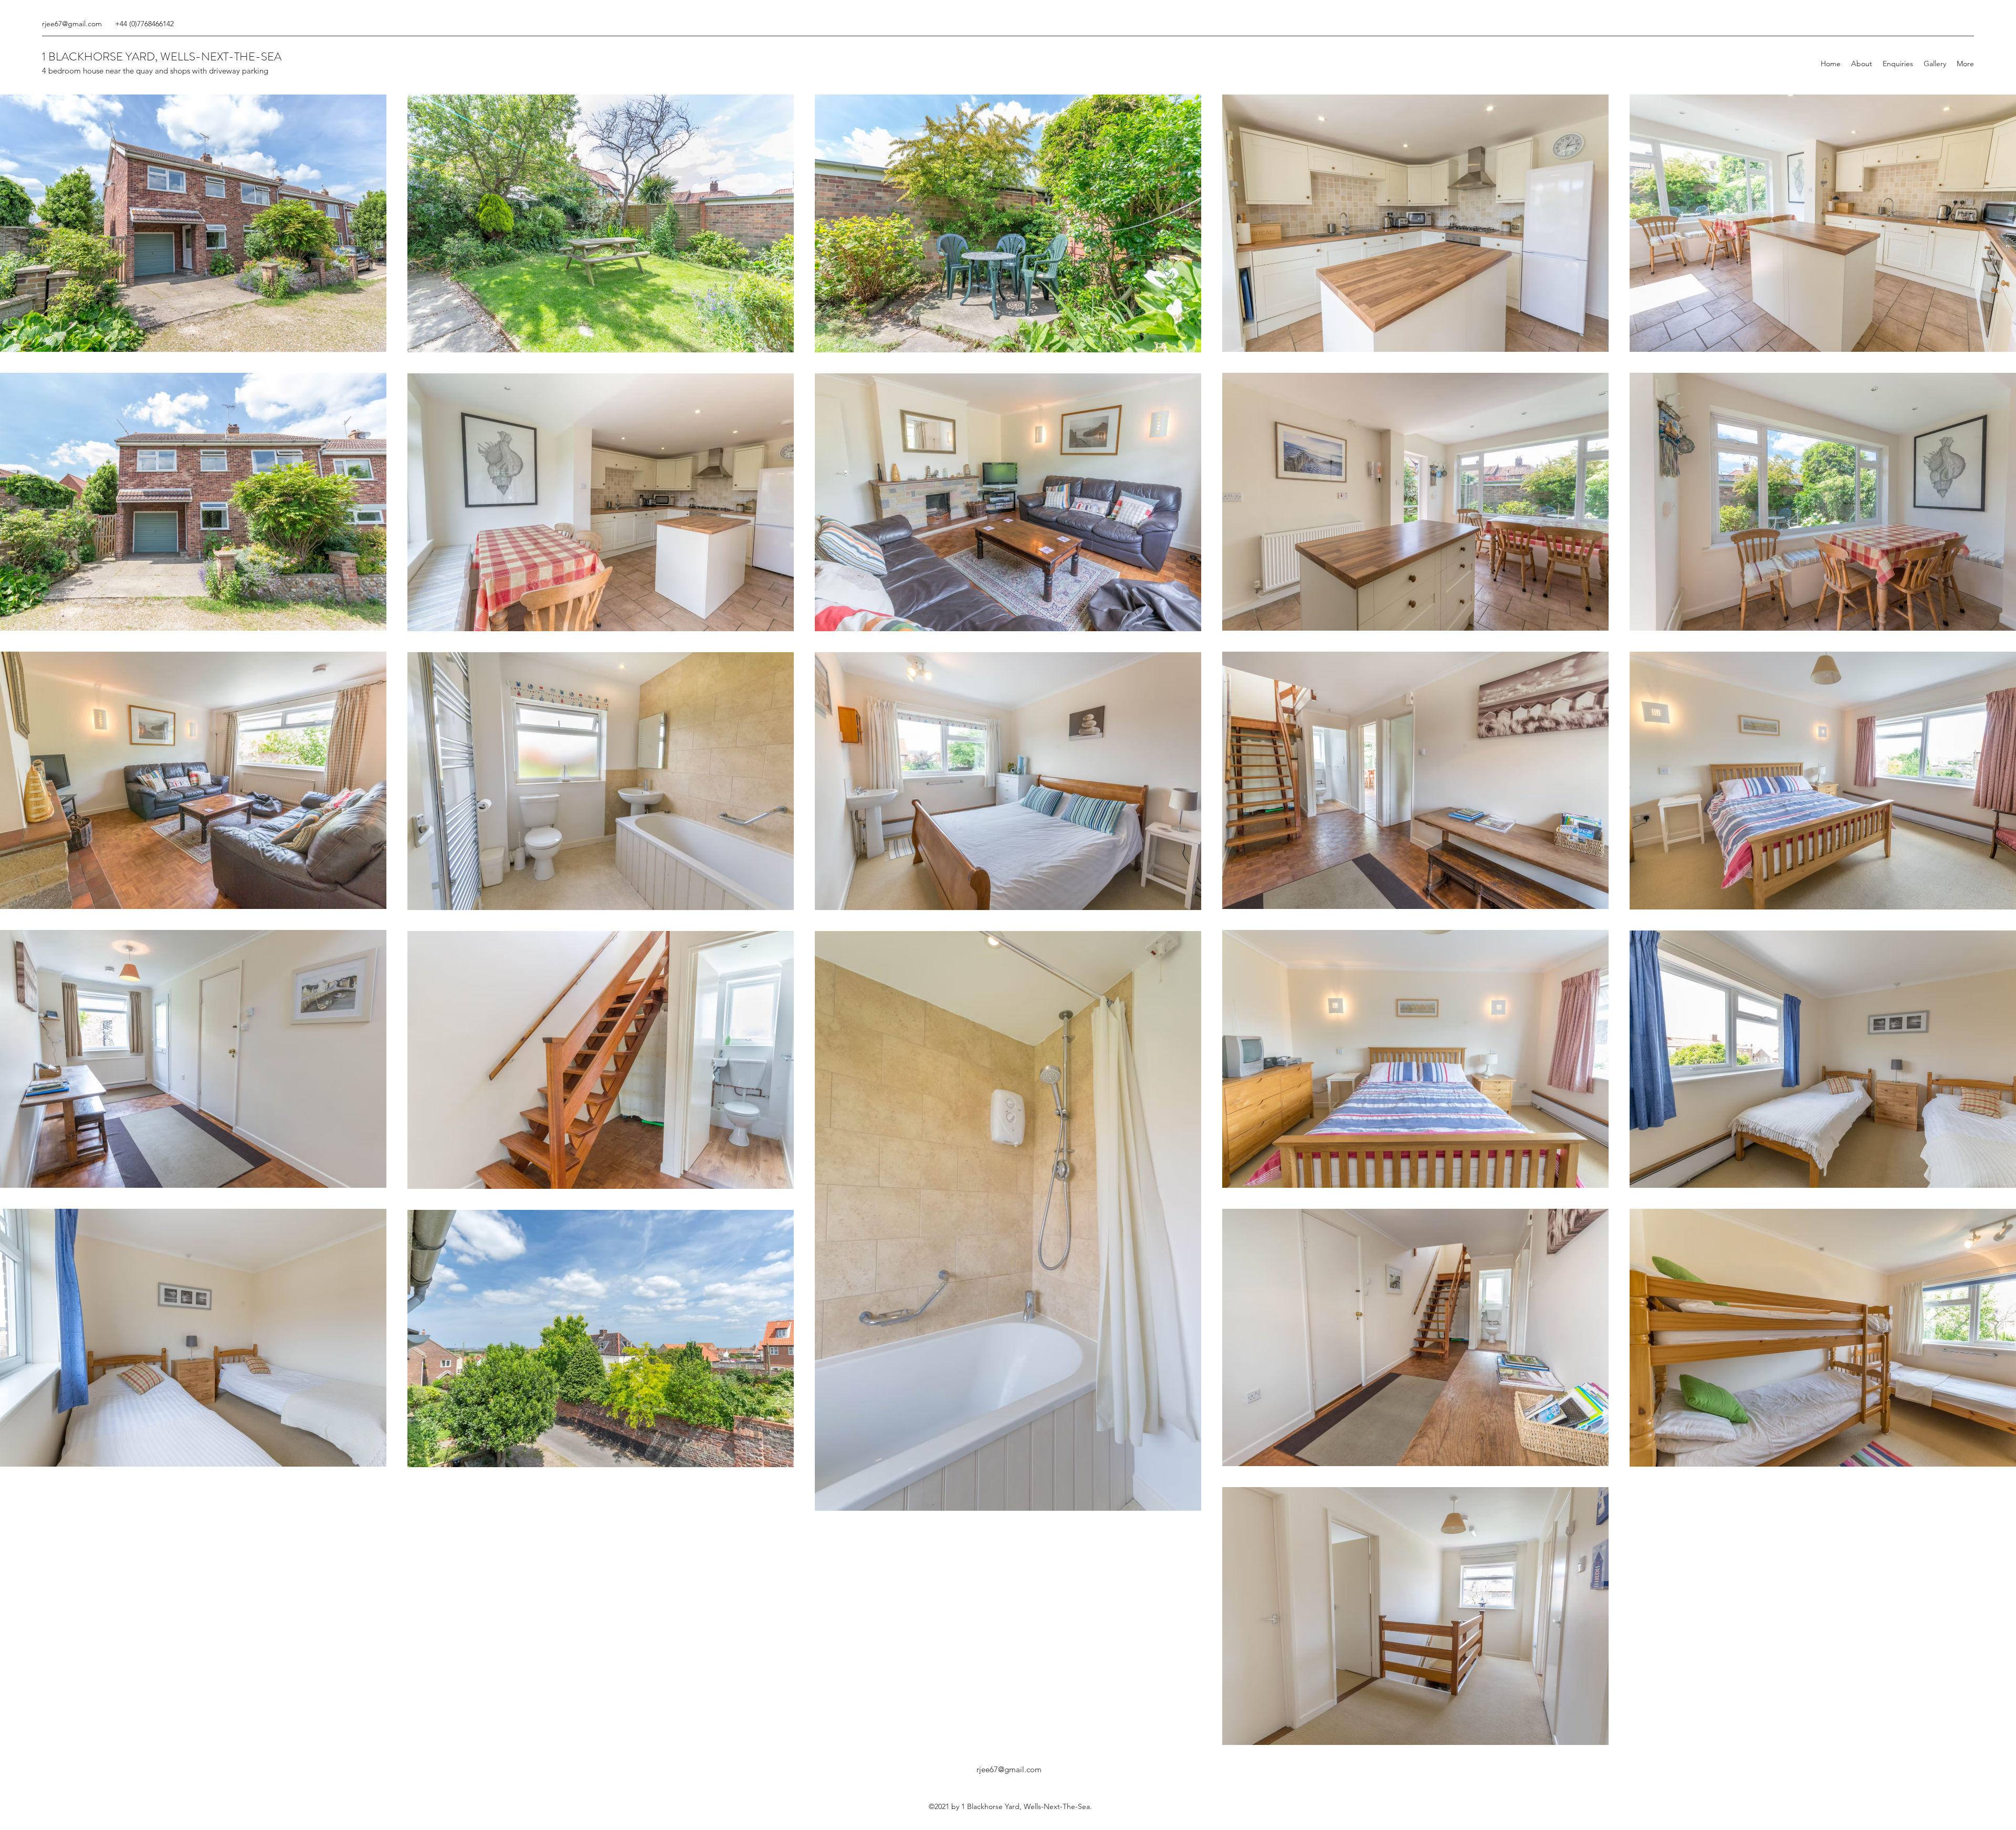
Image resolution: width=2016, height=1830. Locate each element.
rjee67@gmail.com (72, 24)
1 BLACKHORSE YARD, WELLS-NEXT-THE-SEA (162, 56)
